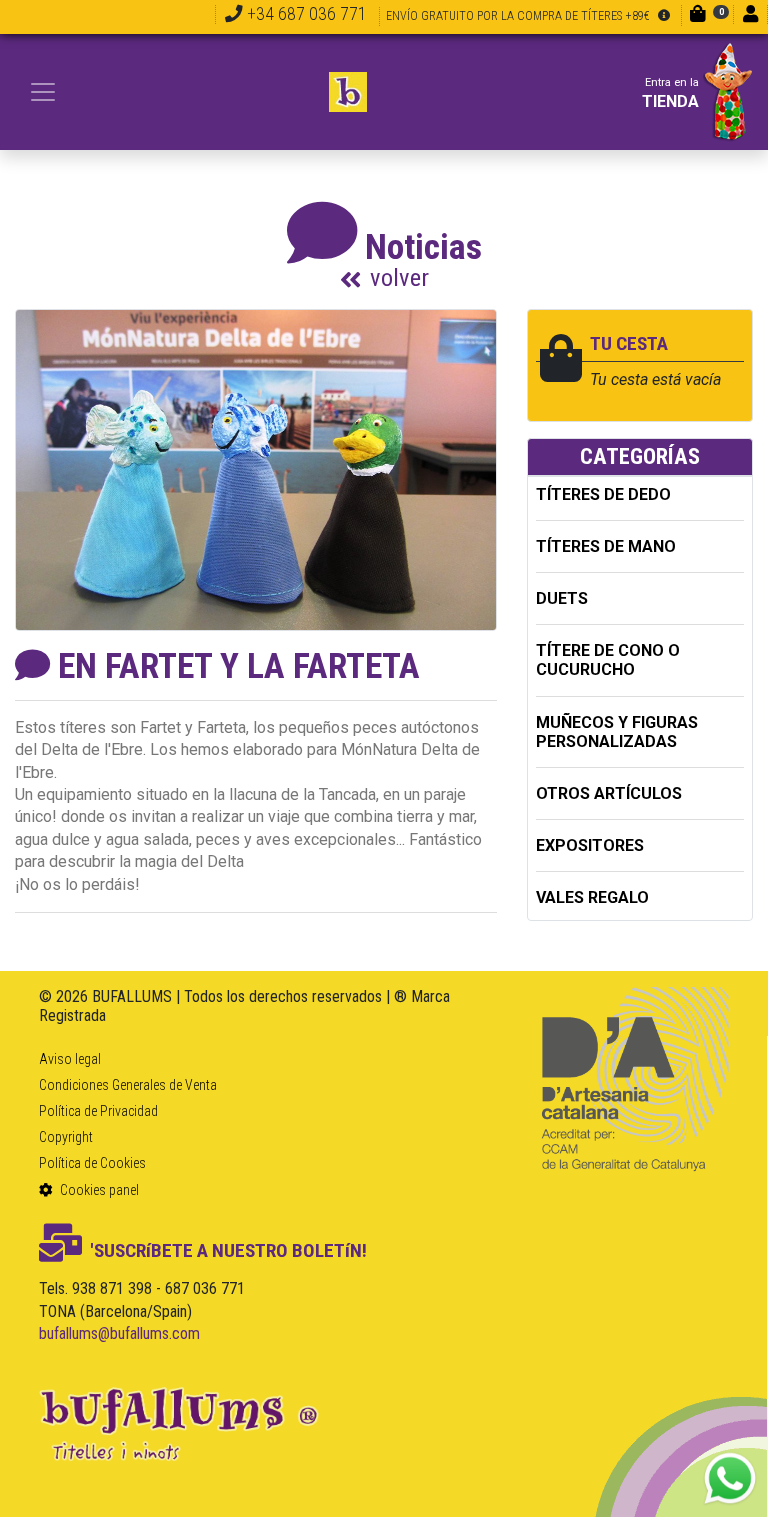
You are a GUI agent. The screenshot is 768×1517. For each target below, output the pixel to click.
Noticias (423, 259)
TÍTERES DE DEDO (603, 494)
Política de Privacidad (98, 1111)
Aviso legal (70, 1059)
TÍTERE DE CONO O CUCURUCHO (608, 660)
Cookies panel (98, 1190)
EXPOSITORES (590, 845)
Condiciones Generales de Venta (128, 1085)
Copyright (66, 1137)
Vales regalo (592, 897)
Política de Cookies (92, 1163)
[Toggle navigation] (43, 92)
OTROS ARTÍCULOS (609, 793)
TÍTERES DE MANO (606, 546)
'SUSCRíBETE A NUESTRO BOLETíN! (228, 1250)
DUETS (562, 598)
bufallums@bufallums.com (119, 1333)
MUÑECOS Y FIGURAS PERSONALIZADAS (617, 732)
